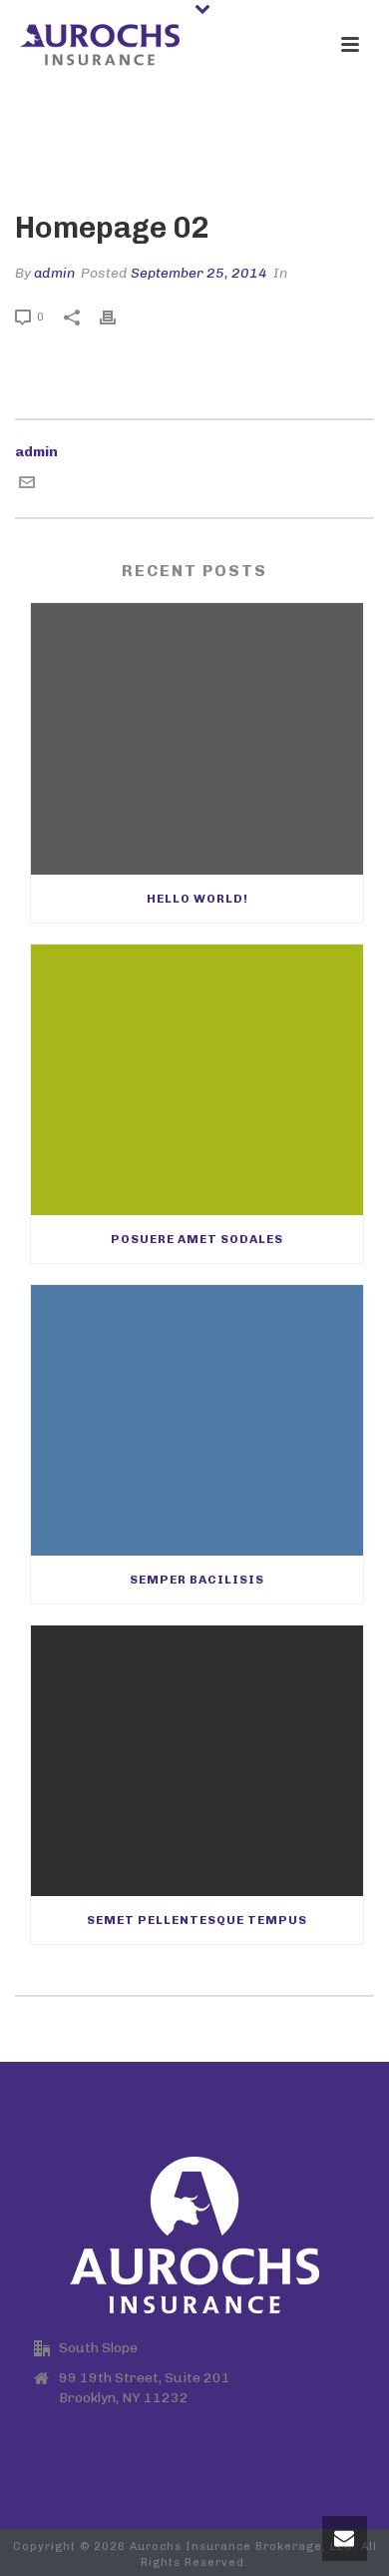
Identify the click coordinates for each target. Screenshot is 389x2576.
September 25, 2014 (199, 273)
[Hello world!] (197, 738)
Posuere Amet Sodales (197, 1239)
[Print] (118, 316)
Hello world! (197, 899)
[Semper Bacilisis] (197, 1420)
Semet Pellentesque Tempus (197, 1920)
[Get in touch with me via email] (27, 486)
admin (54, 273)
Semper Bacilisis (197, 1580)
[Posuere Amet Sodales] (197, 1080)
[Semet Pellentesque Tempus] (197, 1761)
